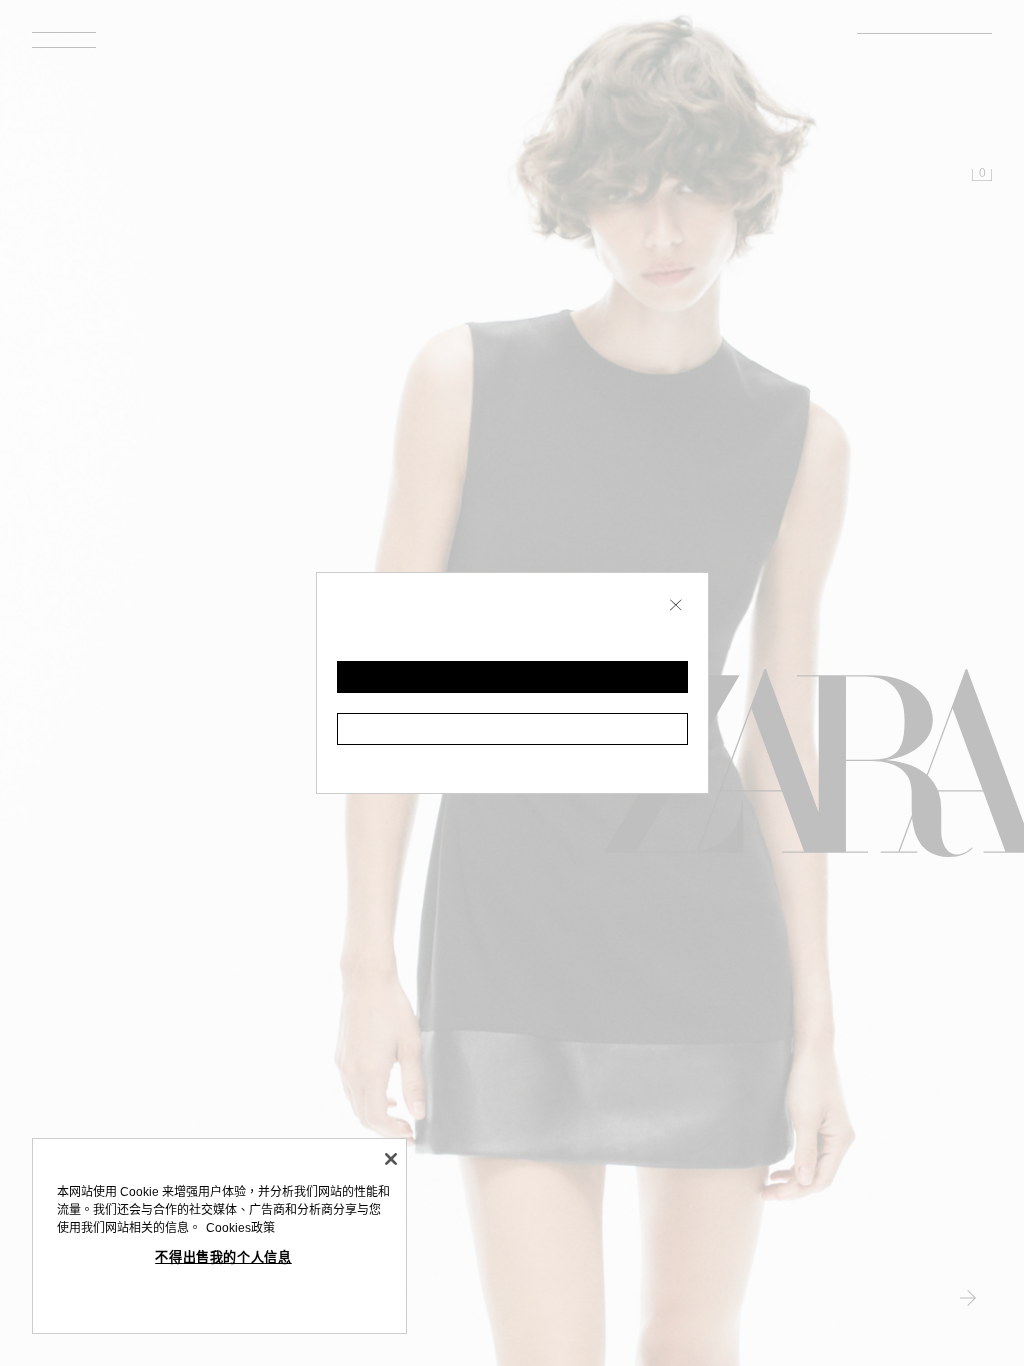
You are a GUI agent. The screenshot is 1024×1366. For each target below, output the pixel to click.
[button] (512, 677)
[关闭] (391, 1159)
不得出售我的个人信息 (223, 1257)
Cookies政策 (240, 1228)
